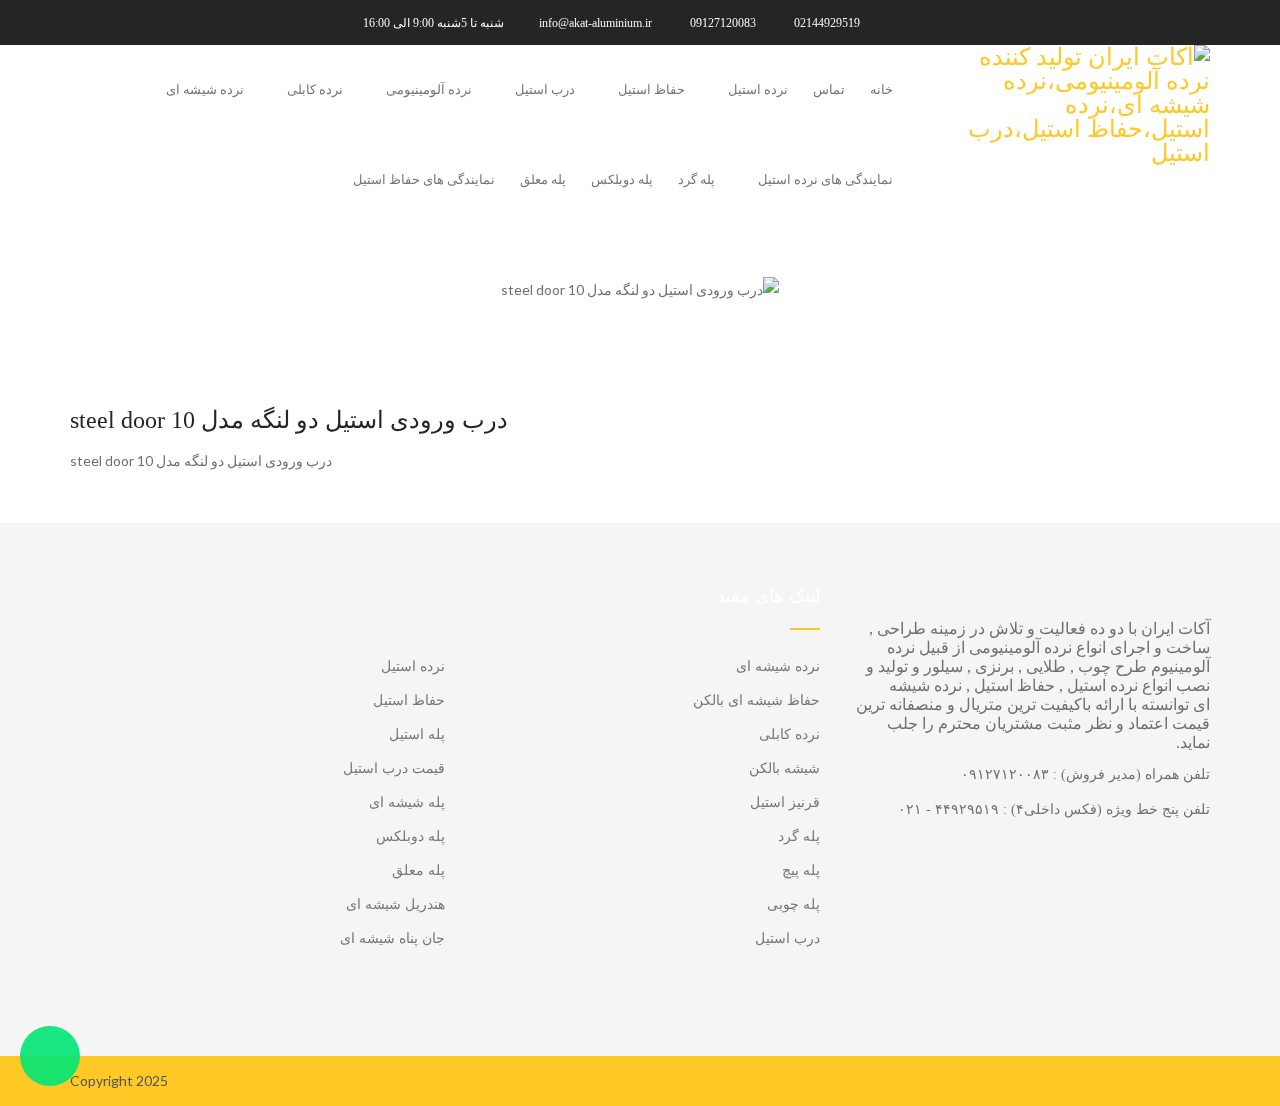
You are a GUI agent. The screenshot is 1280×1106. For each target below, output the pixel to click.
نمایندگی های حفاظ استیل (424, 179)
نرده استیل (758, 89)
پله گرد (696, 179)
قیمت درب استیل (394, 768)
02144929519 (827, 23)
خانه (881, 89)
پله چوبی (793, 904)
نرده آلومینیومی (429, 89)
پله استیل (417, 734)
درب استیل (545, 89)
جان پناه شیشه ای (392, 938)
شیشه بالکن (784, 768)
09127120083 (723, 23)
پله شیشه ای (407, 802)
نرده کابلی (315, 89)
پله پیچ (801, 870)
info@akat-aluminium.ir (595, 23)
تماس (829, 89)
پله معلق (543, 179)
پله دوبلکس (622, 179)
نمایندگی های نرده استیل (825, 179)
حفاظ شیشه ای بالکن (756, 700)
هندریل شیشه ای (395, 904)
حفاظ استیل (651, 89)
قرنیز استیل (785, 802)
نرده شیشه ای (205, 89)
